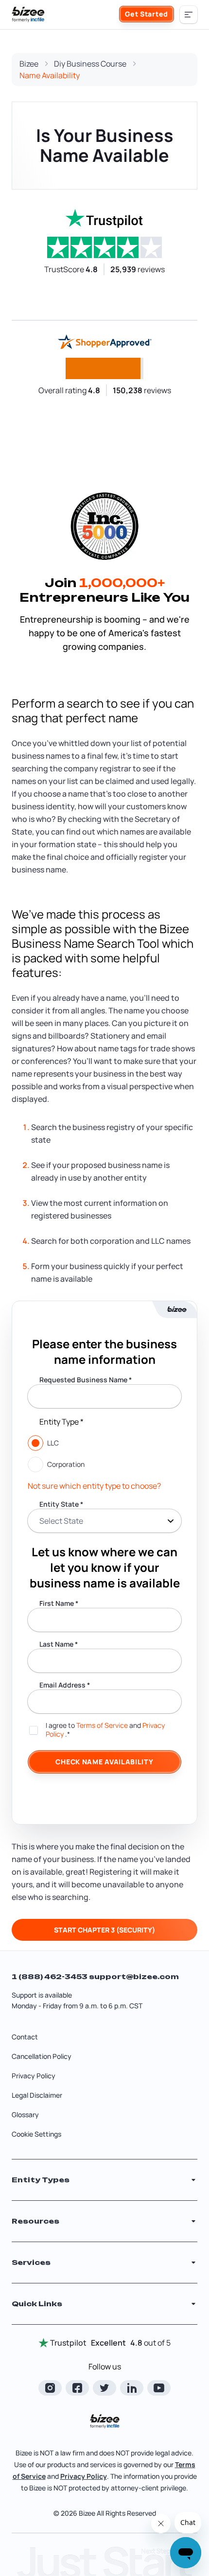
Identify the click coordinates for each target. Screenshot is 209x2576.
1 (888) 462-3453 (50, 1976)
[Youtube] (159, 2388)
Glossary (25, 2115)
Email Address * (65, 1685)
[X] (104, 2388)
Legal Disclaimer (37, 2095)
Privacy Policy (34, 2076)
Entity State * (61, 1504)
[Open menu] (189, 15)
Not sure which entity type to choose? (94, 1486)
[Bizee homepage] (28, 15)
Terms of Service (102, 1725)
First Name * (59, 1603)
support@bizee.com (134, 1976)
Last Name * (59, 1644)
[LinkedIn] (132, 2388)
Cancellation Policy (42, 2056)
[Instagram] (50, 2388)
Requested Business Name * (86, 1380)
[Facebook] (77, 2388)
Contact (25, 2037)
